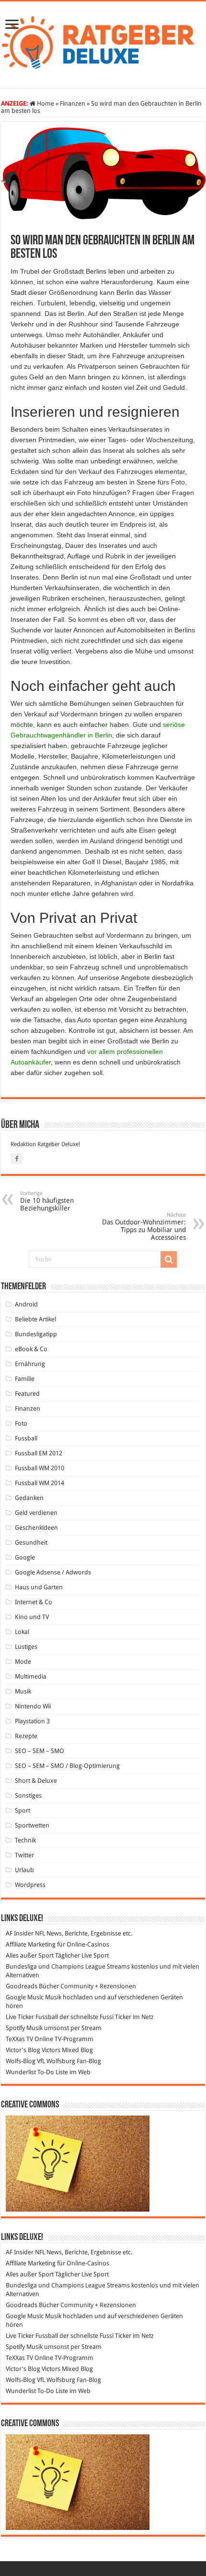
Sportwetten (32, 1825)
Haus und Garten (39, 1587)
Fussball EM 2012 (39, 1453)
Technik (25, 1840)
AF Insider (20, 1933)
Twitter (24, 1855)
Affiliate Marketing (31, 1944)
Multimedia (31, 1676)
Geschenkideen (36, 1528)
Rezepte (26, 1736)
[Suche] (169, 1259)
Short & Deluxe (36, 1781)
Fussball (26, 1438)
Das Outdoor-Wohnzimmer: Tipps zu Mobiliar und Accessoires (144, 1227)
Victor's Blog (23, 2050)
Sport (23, 1810)
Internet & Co (34, 1602)
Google (25, 1557)
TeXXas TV (19, 2039)
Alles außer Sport (30, 1955)
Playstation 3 (32, 1721)
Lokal (22, 1632)
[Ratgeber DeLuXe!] (103, 43)
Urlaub (24, 1870)
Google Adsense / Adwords (53, 1572)
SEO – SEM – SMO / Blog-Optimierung (67, 1766)
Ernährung (30, 1364)
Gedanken (29, 1498)
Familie (25, 1379)
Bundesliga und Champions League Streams (68, 1966)
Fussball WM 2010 (40, 1468)
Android (26, 1304)
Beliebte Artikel (35, 1319)
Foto (21, 1423)
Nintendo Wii (33, 1706)
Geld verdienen (36, 1513)
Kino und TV (32, 1617)
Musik (23, 1691)
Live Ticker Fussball (32, 2017)
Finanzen (73, 103)
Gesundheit (31, 1542)
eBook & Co (31, 1349)
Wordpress (30, 1885)
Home (45, 103)
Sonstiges (28, 1796)
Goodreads (22, 1986)
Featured (27, 1394)
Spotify (15, 2028)
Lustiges (26, 1647)
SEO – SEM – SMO (40, 1751)
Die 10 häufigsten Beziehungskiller (47, 1201)
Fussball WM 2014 (40, 1483)
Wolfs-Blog (21, 2061)
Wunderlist (21, 2072)
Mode (23, 1662)
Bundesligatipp (36, 1334)
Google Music (25, 1997)
